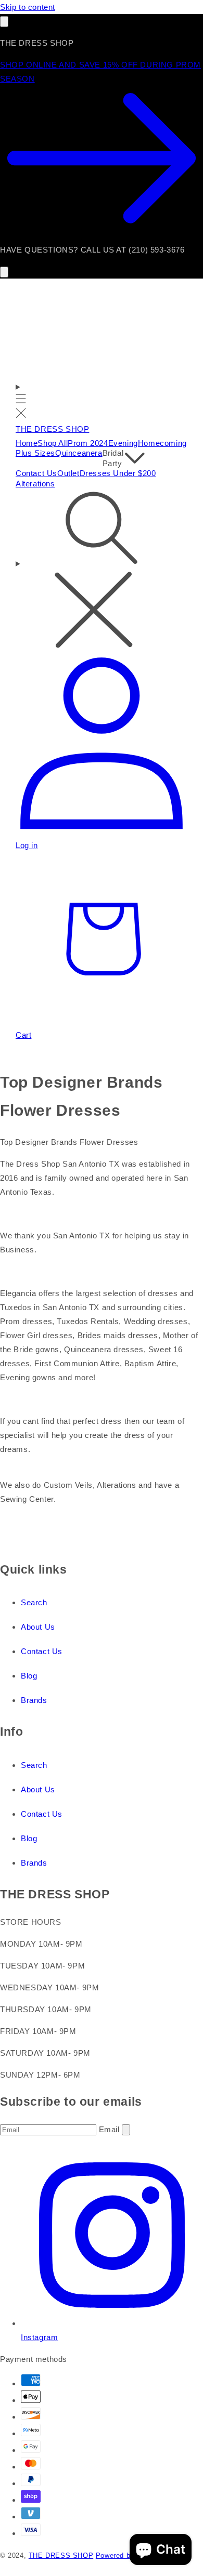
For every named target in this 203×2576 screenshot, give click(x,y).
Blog (29, 1676)
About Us (38, 1627)
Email (111, 2129)
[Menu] (21, 401)
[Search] (102, 571)
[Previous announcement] (4, 22)
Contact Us (42, 1651)
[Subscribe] (126, 2130)
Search (34, 1602)
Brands (34, 1700)
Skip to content (28, 7)
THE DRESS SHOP (61, 2556)
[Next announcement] (4, 272)
